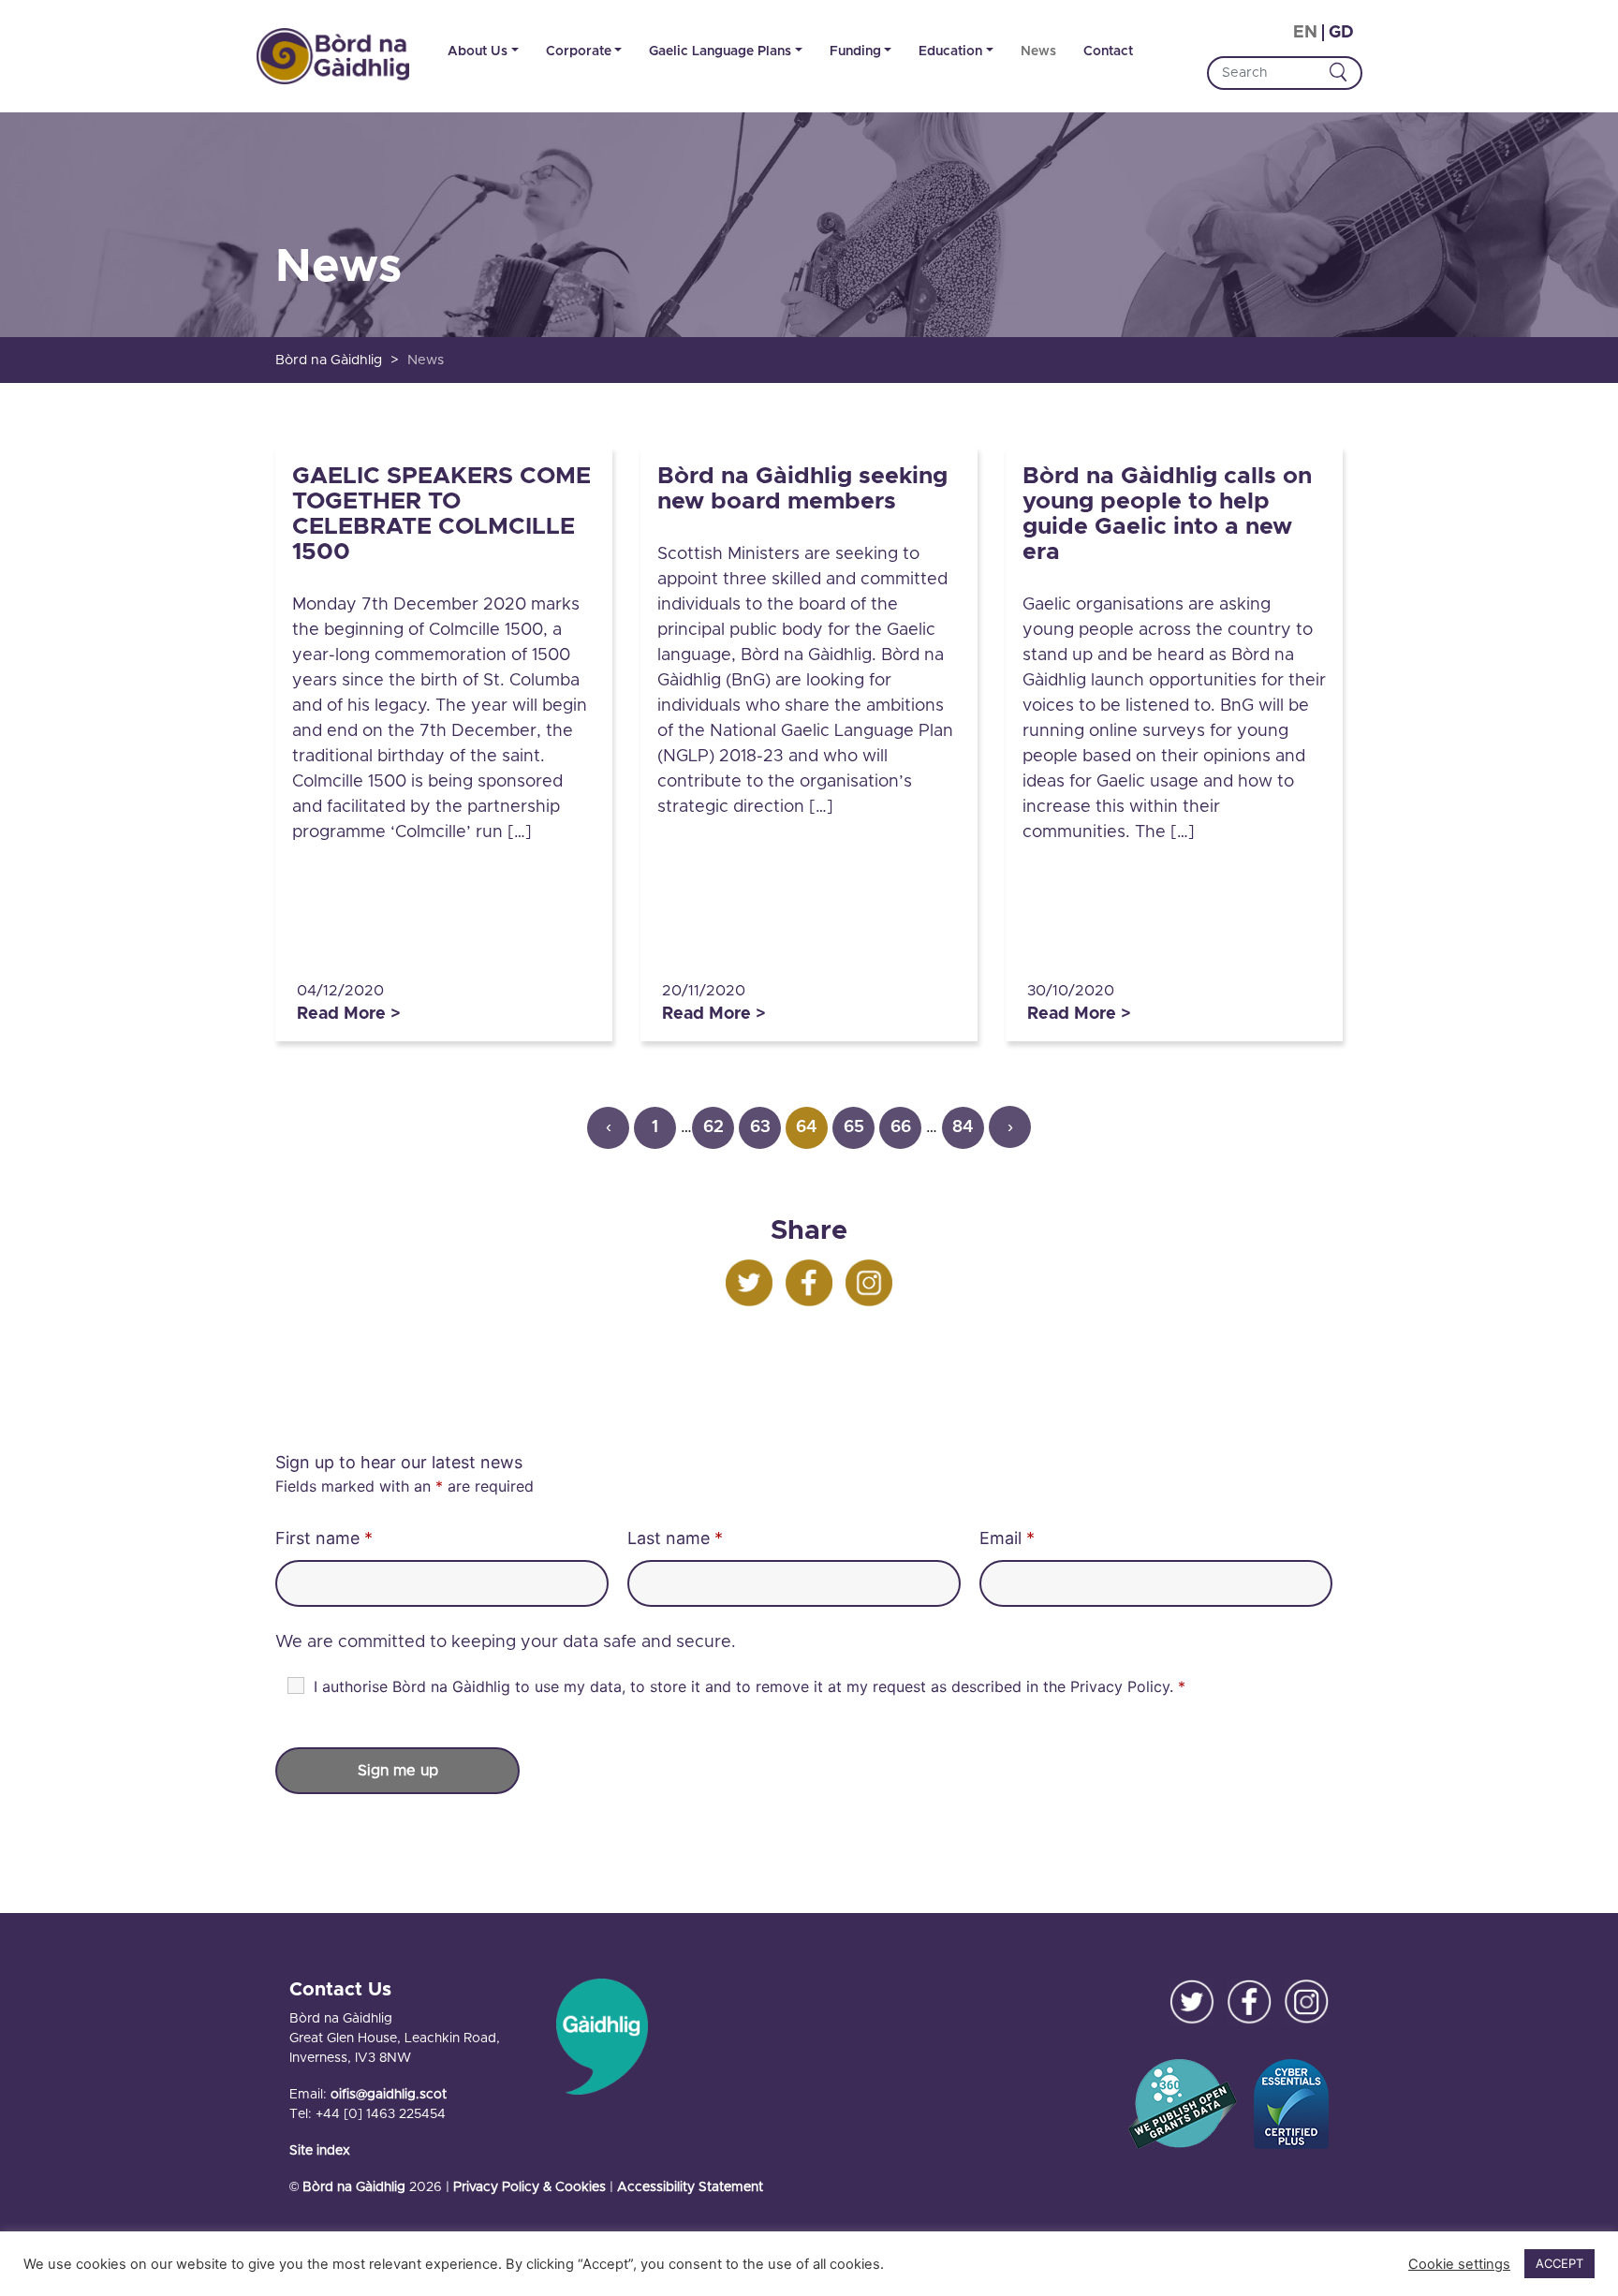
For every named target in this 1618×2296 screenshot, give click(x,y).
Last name (675, 1538)
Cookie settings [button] (1459, 2264)
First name (324, 1538)
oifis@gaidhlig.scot (389, 2095)
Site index (320, 2151)
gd (1341, 33)
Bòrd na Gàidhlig (354, 2187)
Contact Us (340, 1990)
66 (901, 1127)
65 (854, 1127)
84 (963, 1127)
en (1305, 33)
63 (760, 1127)
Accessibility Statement (690, 2187)
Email (1007, 1538)
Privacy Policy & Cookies (530, 2187)
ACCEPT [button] (1559, 2263)
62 (713, 1127)
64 (807, 1127)
